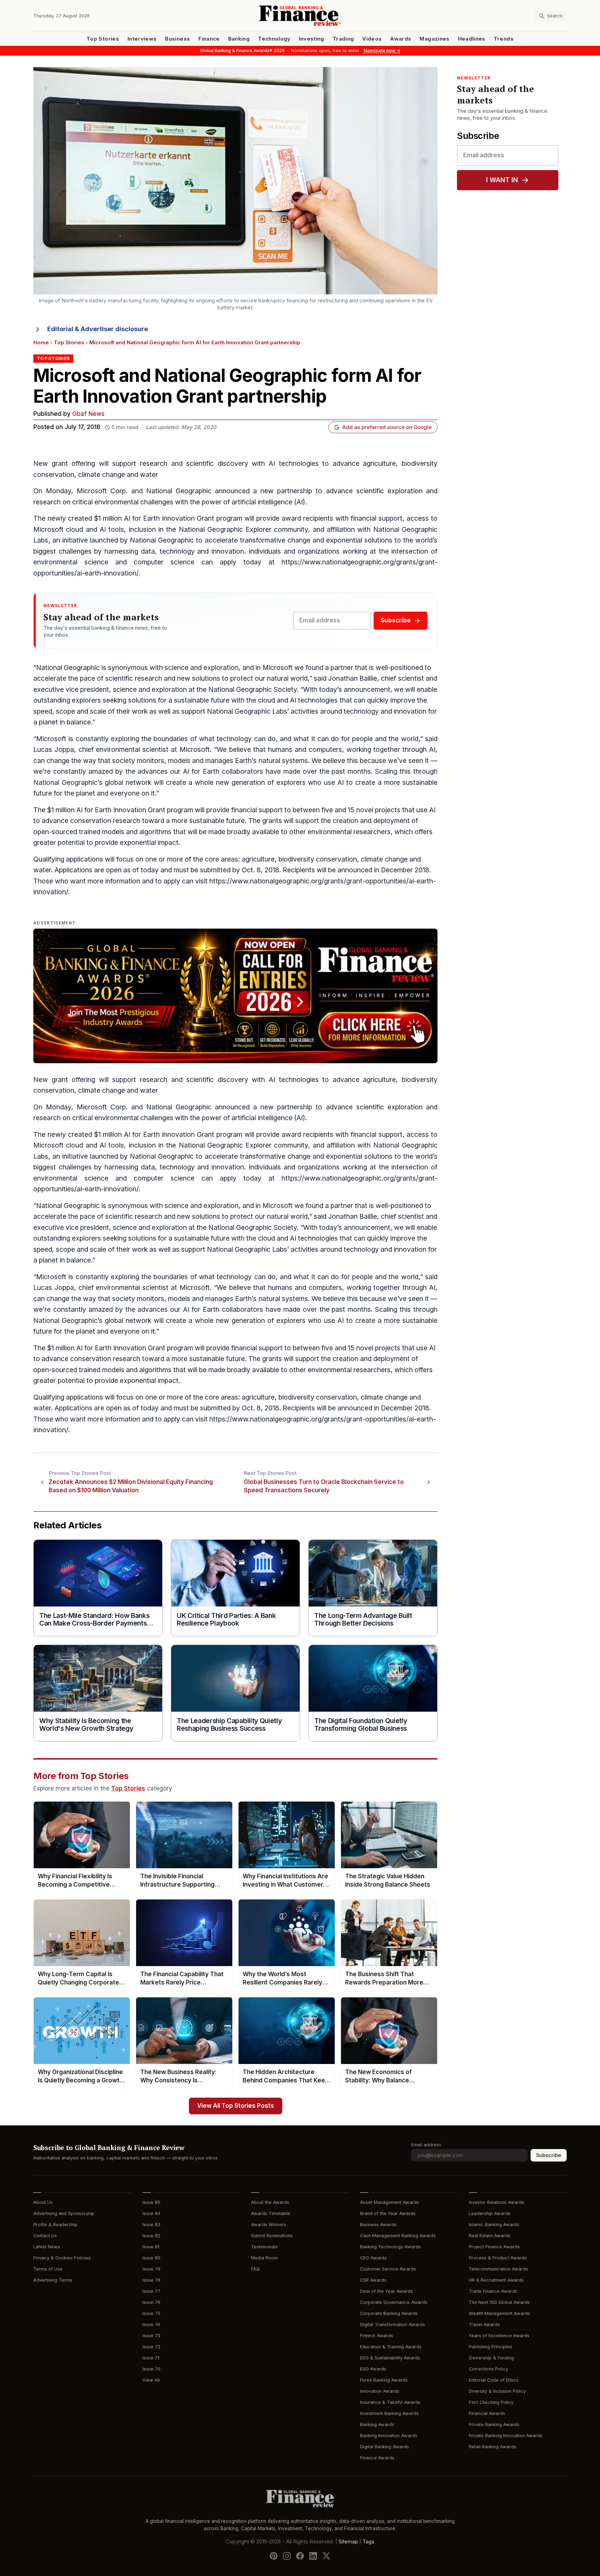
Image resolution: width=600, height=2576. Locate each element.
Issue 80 (151, 2258)
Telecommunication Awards (498, 2269)
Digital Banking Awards (385, 2447)
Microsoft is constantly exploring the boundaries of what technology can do (156, 739)
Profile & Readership (55, 2225)
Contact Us (45, 2236)
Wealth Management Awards (499, 2313)
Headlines (472, 39)
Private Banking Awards (494, 2424)
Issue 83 (151, 2225)
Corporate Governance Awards (394, 2302)
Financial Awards (487, 2413)
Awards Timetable (271, 2213)
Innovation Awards (380, 2391)
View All (151, 2380)
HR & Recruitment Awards (496, 2280)
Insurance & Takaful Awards (390, 2402)
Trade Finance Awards (493, 2291)
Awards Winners (269, 2225)
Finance (209, 39)
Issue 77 (151, 2291)
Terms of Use (48, 2269)
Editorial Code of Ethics (494, 2380)
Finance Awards (377, 2458)
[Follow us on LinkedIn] (313, 2556)
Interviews (142, 39)
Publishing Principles (490, 2347)
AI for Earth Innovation (159, 518)
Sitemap (348, 2541)
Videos (372, 39)
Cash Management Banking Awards (398, 2236)
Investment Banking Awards (389, 2413)
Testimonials (264, 2247)
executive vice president (71, 690)
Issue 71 (151, 2358)
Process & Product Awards (498, 2258)
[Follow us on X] (326, 2556)
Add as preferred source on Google (387, 427)
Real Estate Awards (490, 2236)
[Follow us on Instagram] (287, 2556)
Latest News (47, 2247)
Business (177, 39)
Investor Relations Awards (497, 2202)
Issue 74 (151, 2325)
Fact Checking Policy (491, 2402)
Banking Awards (377, 2424)
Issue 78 (151, 2280)
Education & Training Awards (391, 2347)
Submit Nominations (272, 2236)
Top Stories (103, 39)
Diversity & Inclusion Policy (497, 2391)
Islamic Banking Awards (494, 2225)
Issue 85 (151, 2202)
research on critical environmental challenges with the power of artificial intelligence (163, 502)
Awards (401, 39)
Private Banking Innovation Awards (506, 2436)
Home (41, 343)
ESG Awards (373, 2369)
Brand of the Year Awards (388, 2213)
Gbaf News (88, 414)
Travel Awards (484, 2325)
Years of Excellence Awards (499, 2336)
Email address (426, 2145)
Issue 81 (151, 2247)
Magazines (434, 39)
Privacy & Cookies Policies (62, 2258)
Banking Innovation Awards (389, 2436)
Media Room (264, 2258)
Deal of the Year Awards (386, 2291)
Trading (343, 39)
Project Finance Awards (494, 2247)
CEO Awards (373, 2258)
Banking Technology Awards (390, 2247)
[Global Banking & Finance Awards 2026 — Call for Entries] (235, 996)
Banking (239, 39)
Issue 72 (151, 2347)
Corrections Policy (488, 2369)
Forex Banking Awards (384, 2380)
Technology (274, 39)
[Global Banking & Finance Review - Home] (300, 16)
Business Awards (378, 2225)
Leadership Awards (490, 2213)
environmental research (344, 832)
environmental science (71, 562)
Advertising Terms (53, 2280)
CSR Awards (373, 2280)
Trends (504, 39)
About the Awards (270, 2202)
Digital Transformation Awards (393, 2325)
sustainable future (217, 821)
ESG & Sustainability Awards (390, 2358)
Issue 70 (151, 2369)
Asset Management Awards (390, 2202)
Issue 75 (151, 2313)
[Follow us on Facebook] (300, 2556)
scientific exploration (389, 491)
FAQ (255, 2269)
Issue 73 (151, 2336)
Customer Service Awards (388, 2269)
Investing (312, 39)
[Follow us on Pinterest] (274, 2556)
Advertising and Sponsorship (64, 2213)
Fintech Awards (377, 2336)
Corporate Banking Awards (389, 2313)
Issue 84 (151, 2213)
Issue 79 (151, 2269)
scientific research (134, 678)
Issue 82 (151, 2236)
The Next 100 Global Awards (499, 2302)
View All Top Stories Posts (236, 2106)
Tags (368, 2541)
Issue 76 (151, 2302)
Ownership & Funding (491, 2358)
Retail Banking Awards (493, 2447)
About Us (43, 2202)
